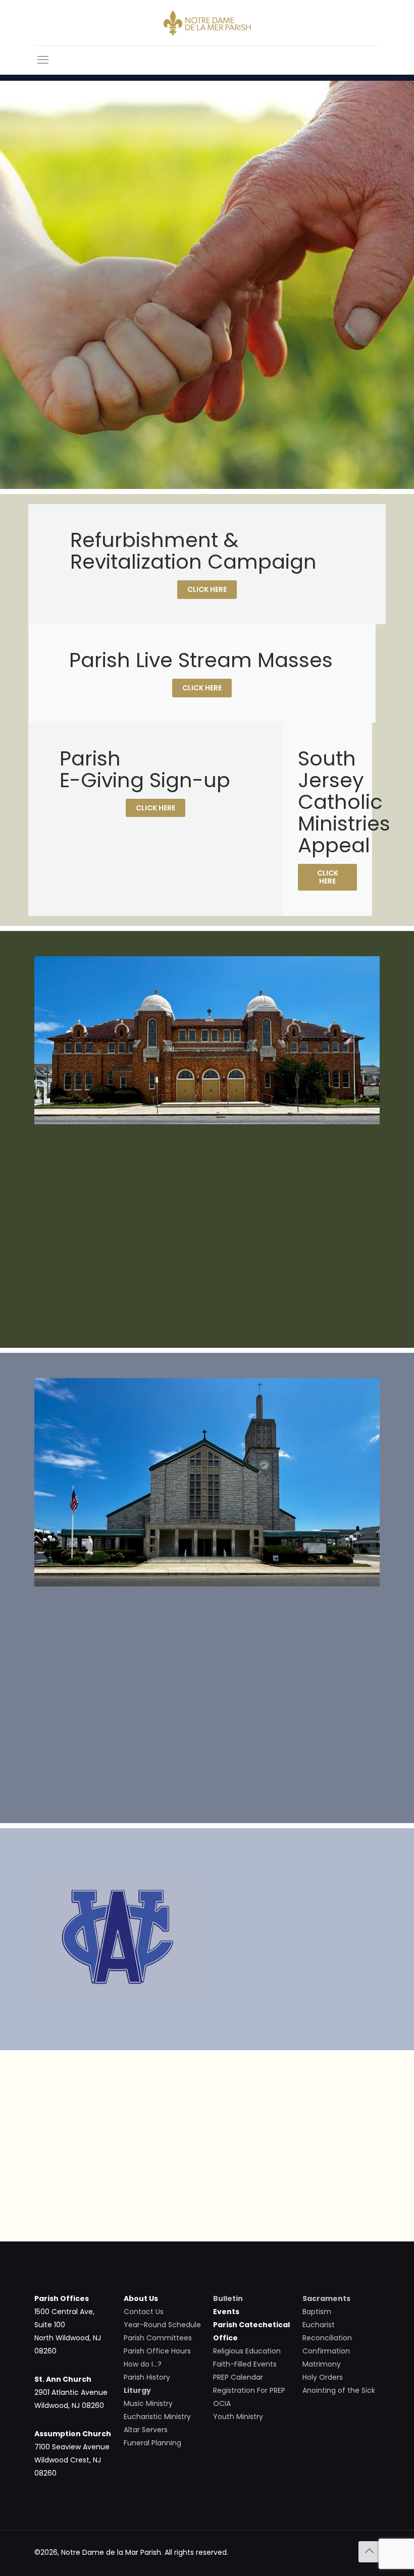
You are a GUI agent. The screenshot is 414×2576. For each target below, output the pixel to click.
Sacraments (326, 2298)
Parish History (147, 2377)
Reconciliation (327, 2338)
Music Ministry (148, 2403)
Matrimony (322, 2364)
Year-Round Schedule (162, 2325)
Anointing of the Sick (339, 2390)
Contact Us (144, 2312)
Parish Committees (158, 2338)
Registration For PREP (249, 2390)
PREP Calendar (238, 2377)
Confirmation (326, 2351)
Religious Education (247, 2351)
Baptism (317, 2312)
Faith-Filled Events (245, 2364)
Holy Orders (323, 2377)
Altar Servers (146, 2430)
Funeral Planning (152, 2443)
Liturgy (137, 2390)
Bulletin (228, 2298)
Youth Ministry (238, 2417)
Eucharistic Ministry (157, 2417)
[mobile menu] (43, 60)
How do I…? (143, 2364)
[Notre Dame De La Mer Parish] (207, 23)
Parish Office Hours (157, 2351)
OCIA (222, 2403)
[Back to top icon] (369, 2552)
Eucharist (319, 2325)
